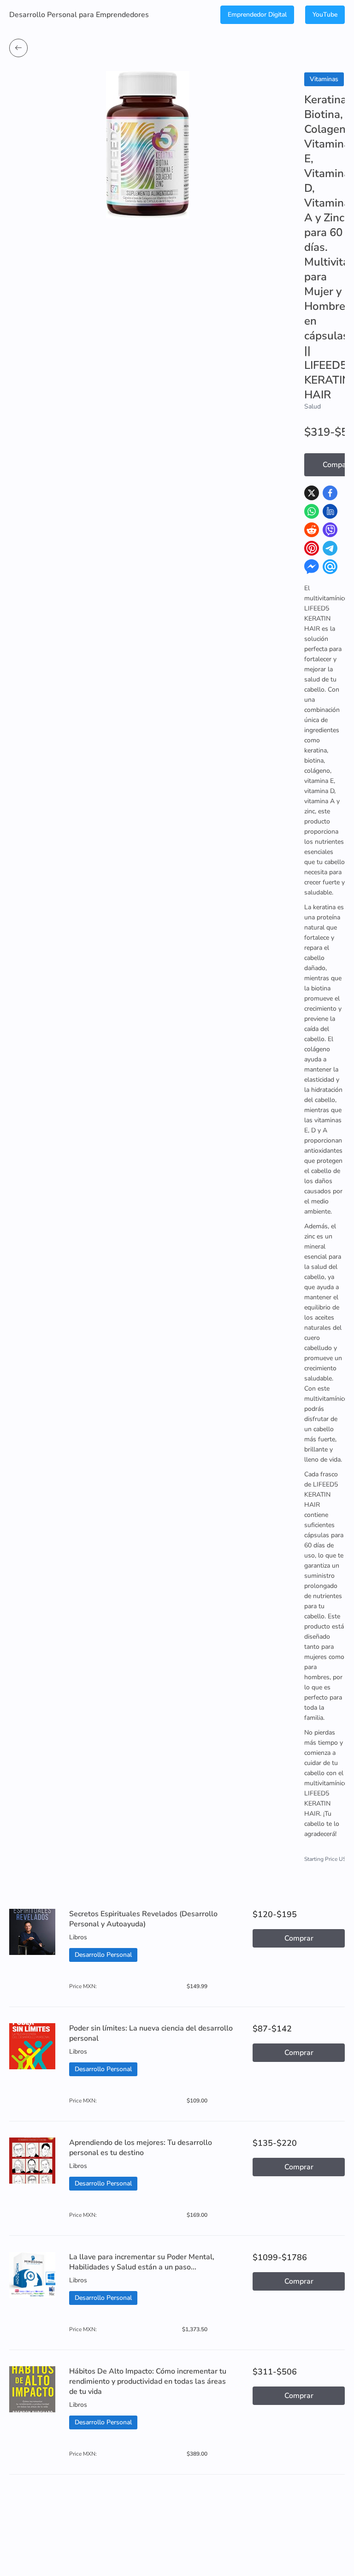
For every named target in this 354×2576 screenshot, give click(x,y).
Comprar (299, 1938)
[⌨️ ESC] (18, 48)
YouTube (325, 15)
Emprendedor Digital (257, 15)
